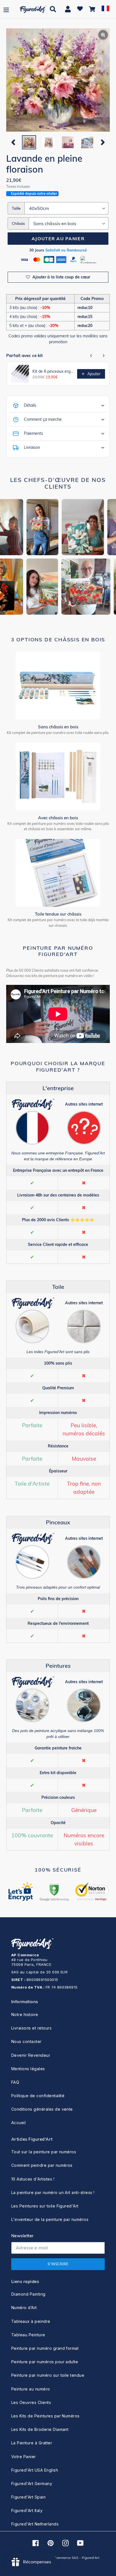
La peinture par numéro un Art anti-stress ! (53, 2192)
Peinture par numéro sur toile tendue (48, 2375)
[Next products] (104, 356)
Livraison (32, 447)
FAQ (15, 2082)
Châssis (18, 223)
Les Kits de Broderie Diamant (40, 2429)
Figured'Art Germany (32, 2484)
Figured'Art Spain (28, 2497)
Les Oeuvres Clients (31, 2402)
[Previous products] (91, 356)
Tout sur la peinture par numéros (44, 2152)
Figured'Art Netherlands (35, 2524)
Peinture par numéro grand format (45, 2348)
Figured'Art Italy (27, 2510)
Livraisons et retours (31, 2028)
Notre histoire (25, 2015)
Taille (16, 208)
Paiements (34, 433)
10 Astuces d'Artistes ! (33, 2179)
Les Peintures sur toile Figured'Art (45, 2206)
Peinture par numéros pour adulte (45, 2362)
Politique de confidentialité (38, 2096)
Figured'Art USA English (35, 2470)
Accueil (18, 2123)
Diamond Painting (28, 2294)
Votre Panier (24, 2457)
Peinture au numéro (31, 2389)
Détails (30, 405)
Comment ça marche (43, 419)
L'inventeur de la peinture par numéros (50, 2219)
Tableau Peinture (28, 2335)
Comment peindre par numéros (42, 2165)
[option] (29, 142)
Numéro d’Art (24, 2308)
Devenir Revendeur (31, 2055)
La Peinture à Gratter (32, 2443)
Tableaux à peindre (31, 2321)
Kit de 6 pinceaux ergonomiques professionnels (53, 371)
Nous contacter (26, 2041)
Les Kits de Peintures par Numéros (45, 2416)
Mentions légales (28, 2069)
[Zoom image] (58, 81)
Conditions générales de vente (42, 2109)
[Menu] (6, 9)
